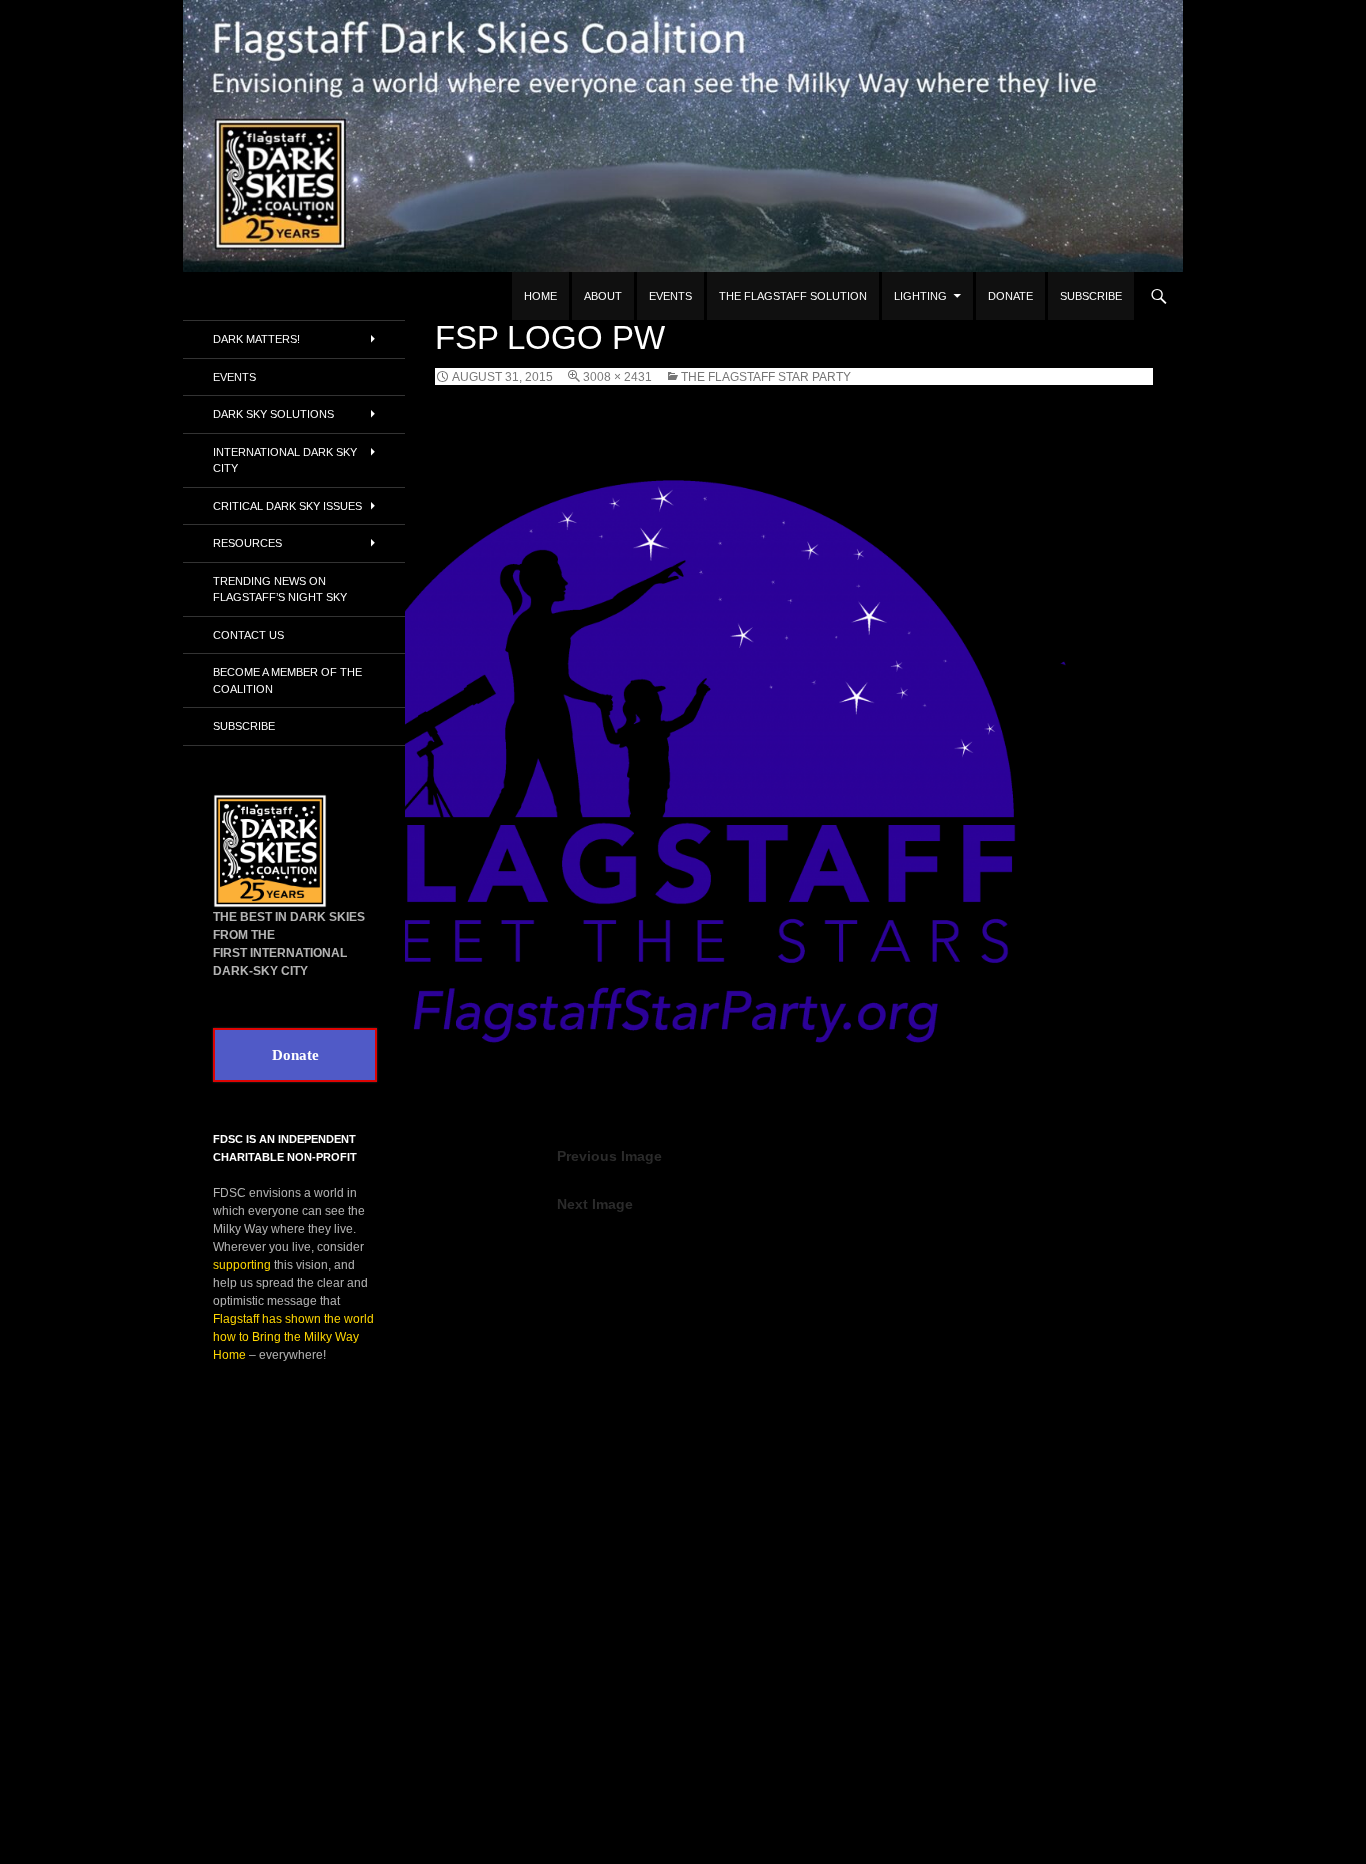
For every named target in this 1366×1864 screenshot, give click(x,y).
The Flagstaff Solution (793, 296)
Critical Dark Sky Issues (287, 506)
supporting (242, 1265)
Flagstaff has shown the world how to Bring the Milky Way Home (293, 1337)
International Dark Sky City (285, 460)
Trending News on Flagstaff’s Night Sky (280, 589)
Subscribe (1091, 296)
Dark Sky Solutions (273, 414)
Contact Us (248, 635)
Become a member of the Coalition (287, 680)
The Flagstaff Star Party (766, 377)
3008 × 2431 (617, 377)
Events (670, 296)
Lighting (920, 296)
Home (540, 296)
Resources (247, 543)
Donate (1010, 296)
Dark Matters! (256, 339)
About (603, 296)
